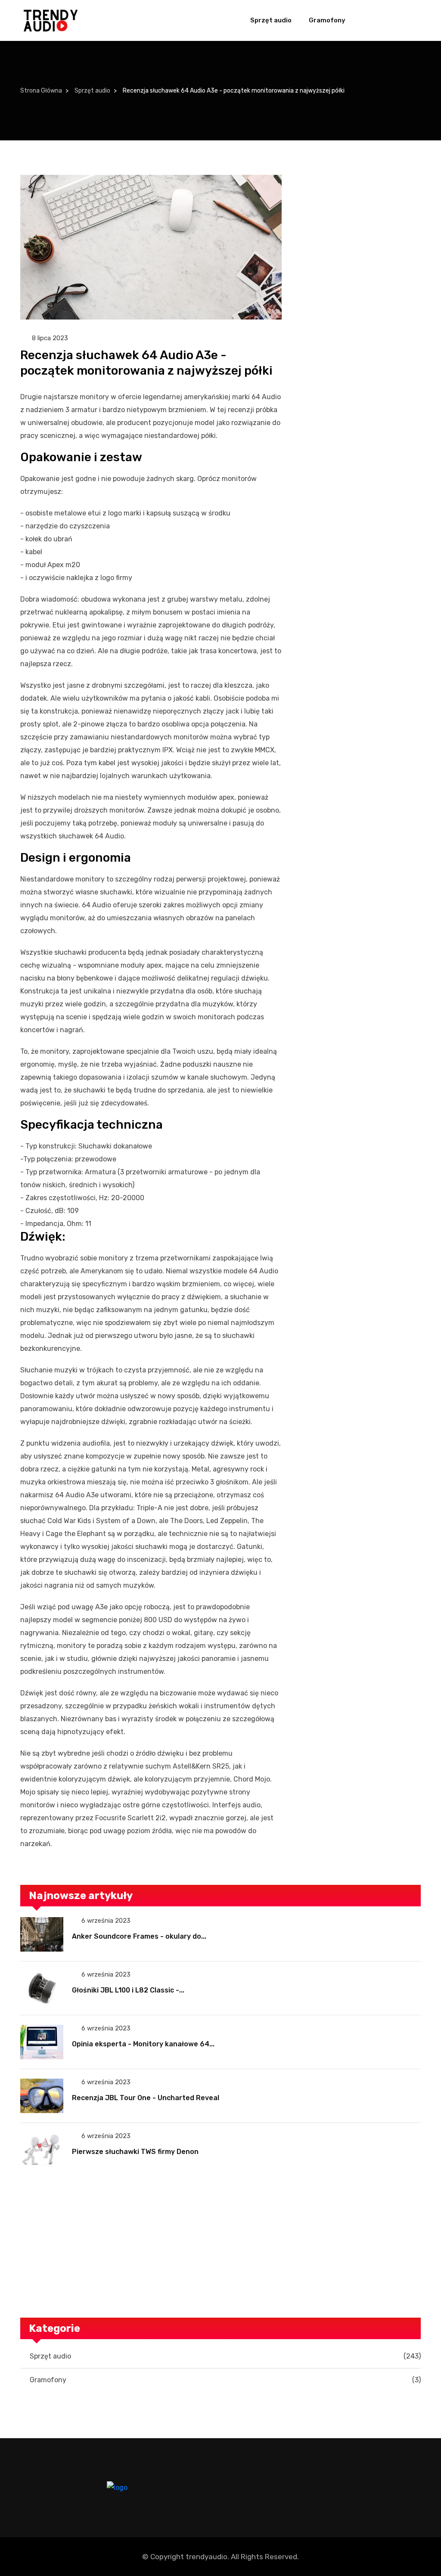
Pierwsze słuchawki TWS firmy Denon (135, 2152)
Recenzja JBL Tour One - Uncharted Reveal (146, 2098)
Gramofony (327, 20)
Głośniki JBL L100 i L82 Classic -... (128, 1990)
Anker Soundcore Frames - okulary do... (139, 1936)
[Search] (411, 21)
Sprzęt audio (271, 20)
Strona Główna (41, 91)
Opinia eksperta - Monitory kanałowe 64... (143, 2044)
